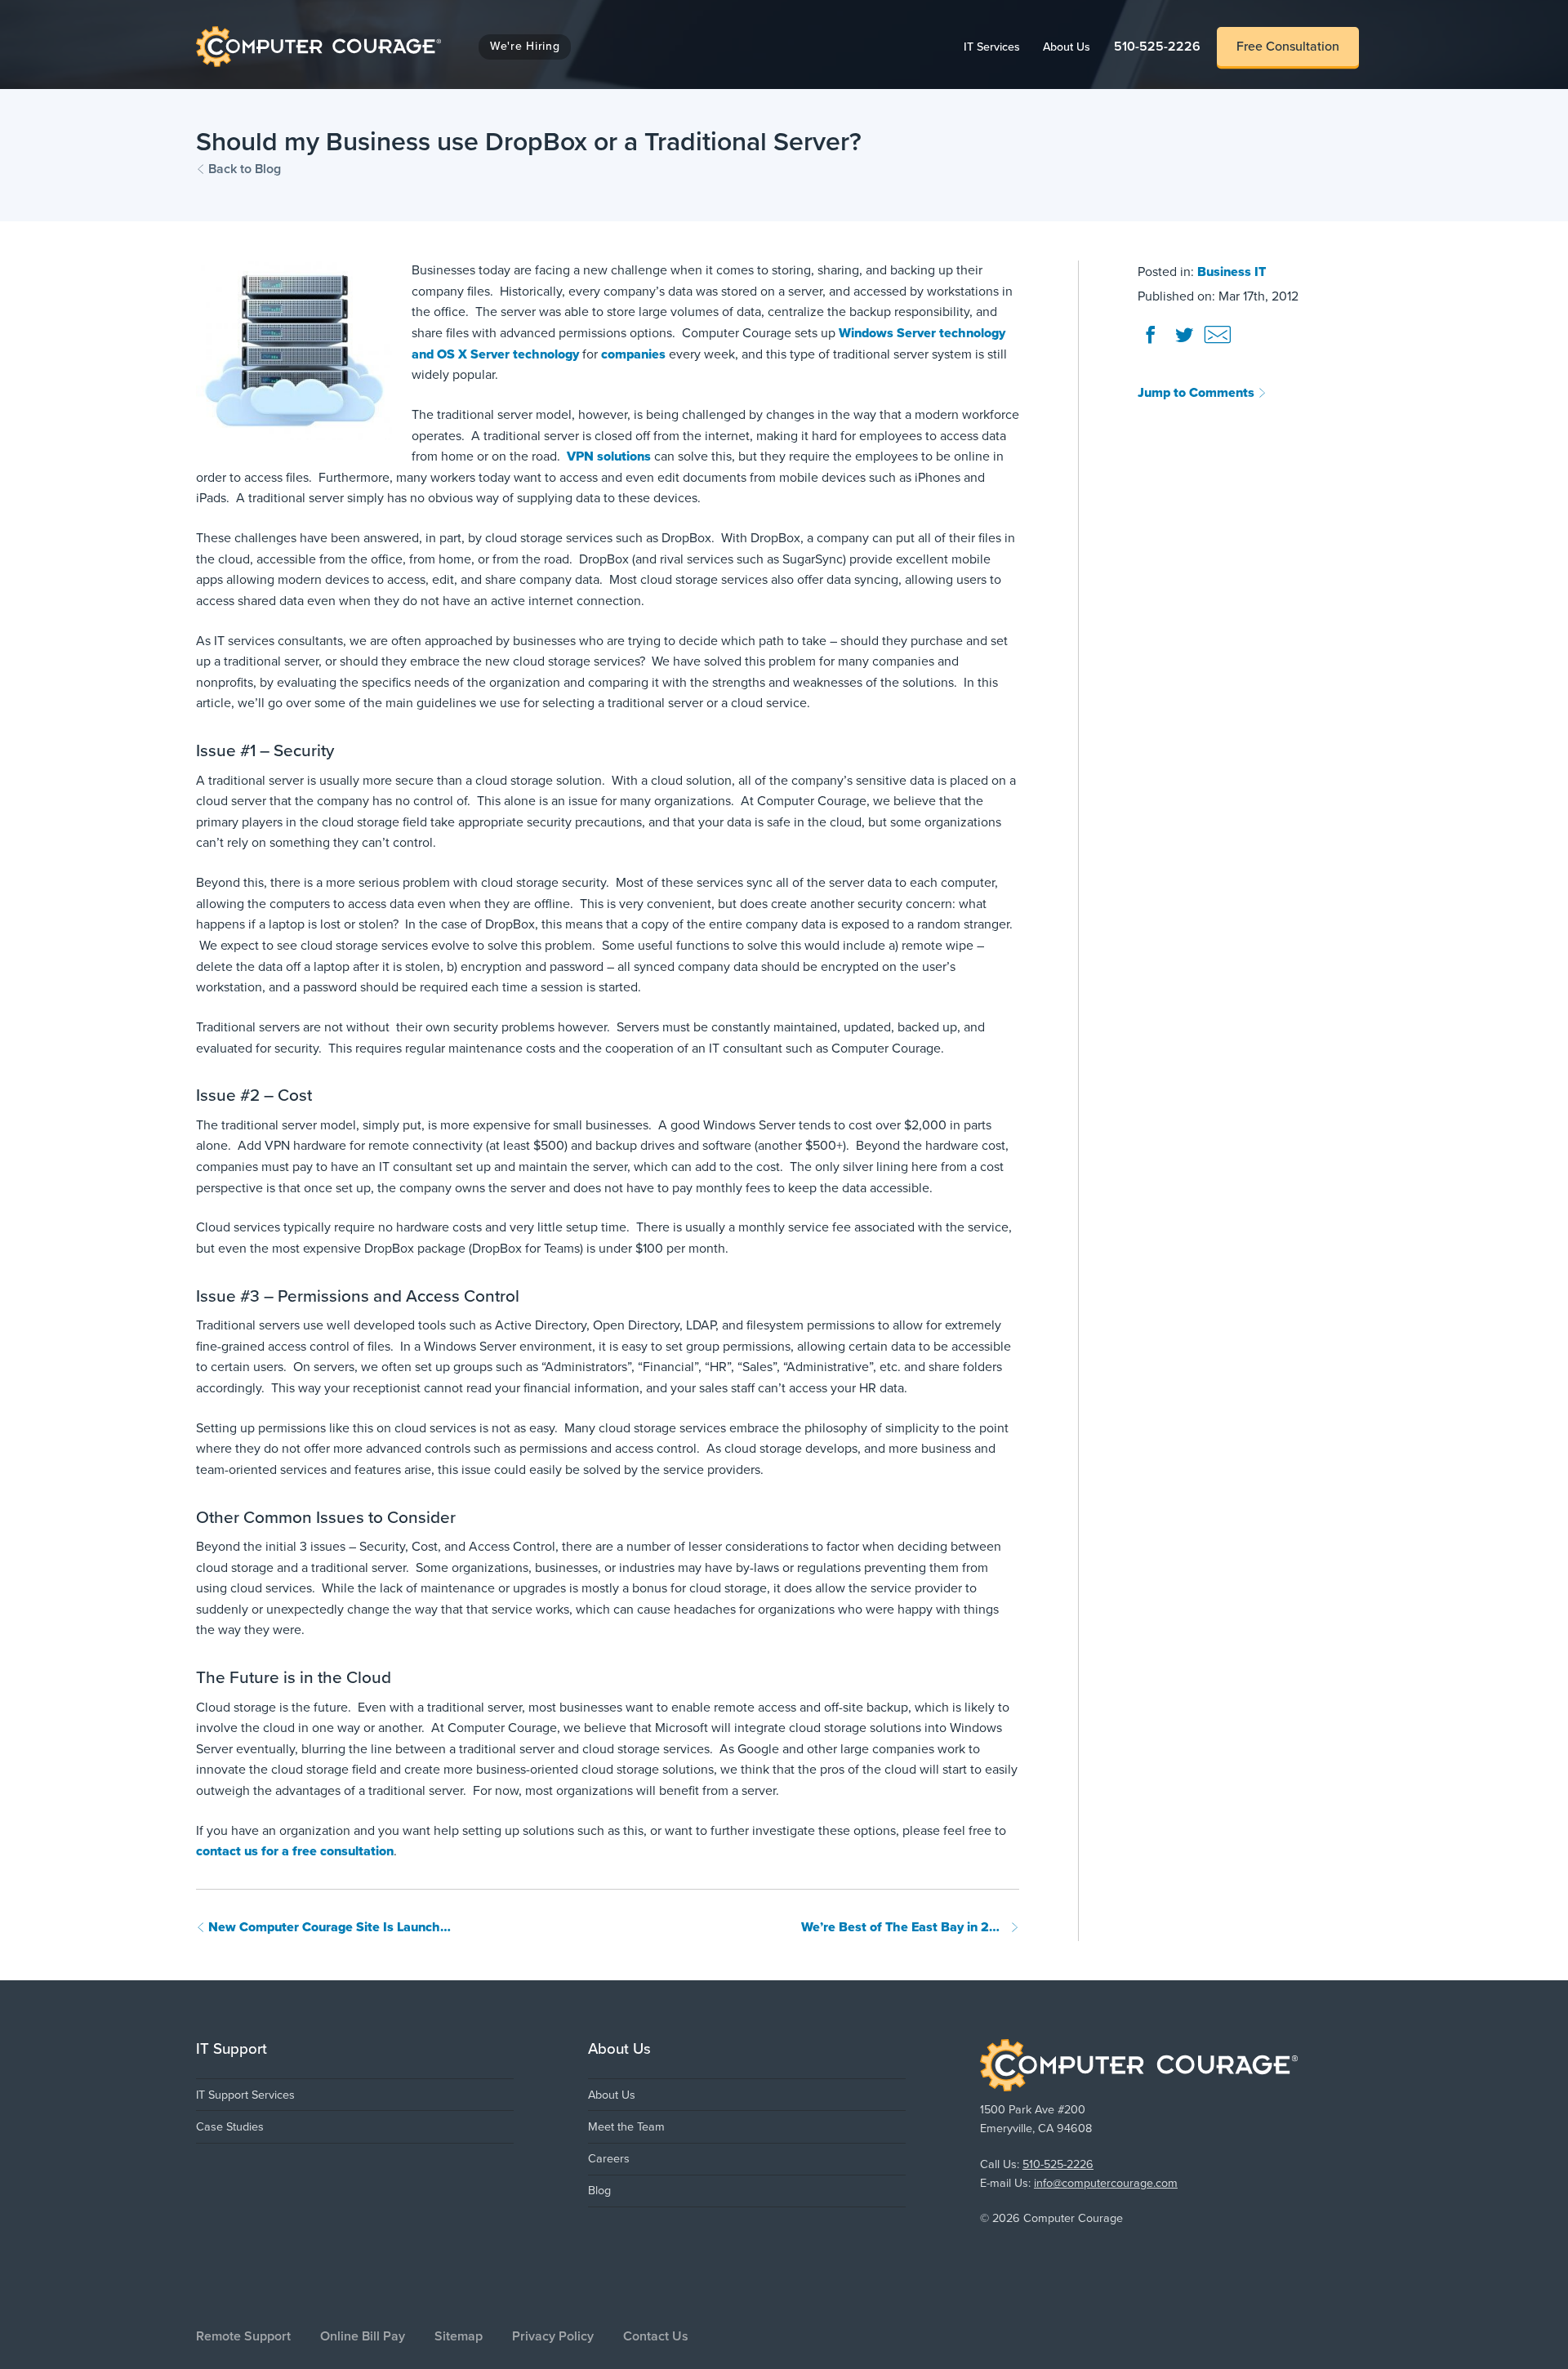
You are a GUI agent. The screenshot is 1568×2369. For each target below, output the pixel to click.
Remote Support (243, 2336)
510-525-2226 (1157, 47)
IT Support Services (245, 2095)
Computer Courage (252, 30)
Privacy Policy (553, 2336)
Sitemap (459, 2336)
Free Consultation (1288, 47)
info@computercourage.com (1106, 2183)
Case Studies (230, 2127)
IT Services (998, 47)
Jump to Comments (1198, 393)
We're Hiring (525, 46)
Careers (609, 2159)
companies (635, 354)
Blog (599, 2191)
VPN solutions (609, 456)
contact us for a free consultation (295, 1851)
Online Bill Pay (363, 2336)
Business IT (1232, 272)
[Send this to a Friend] (1218, 342)
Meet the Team (626, 2127)
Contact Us (656, 2336)
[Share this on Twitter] (1186, 342)
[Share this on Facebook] (1152, 342)
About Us (1072, 47)
